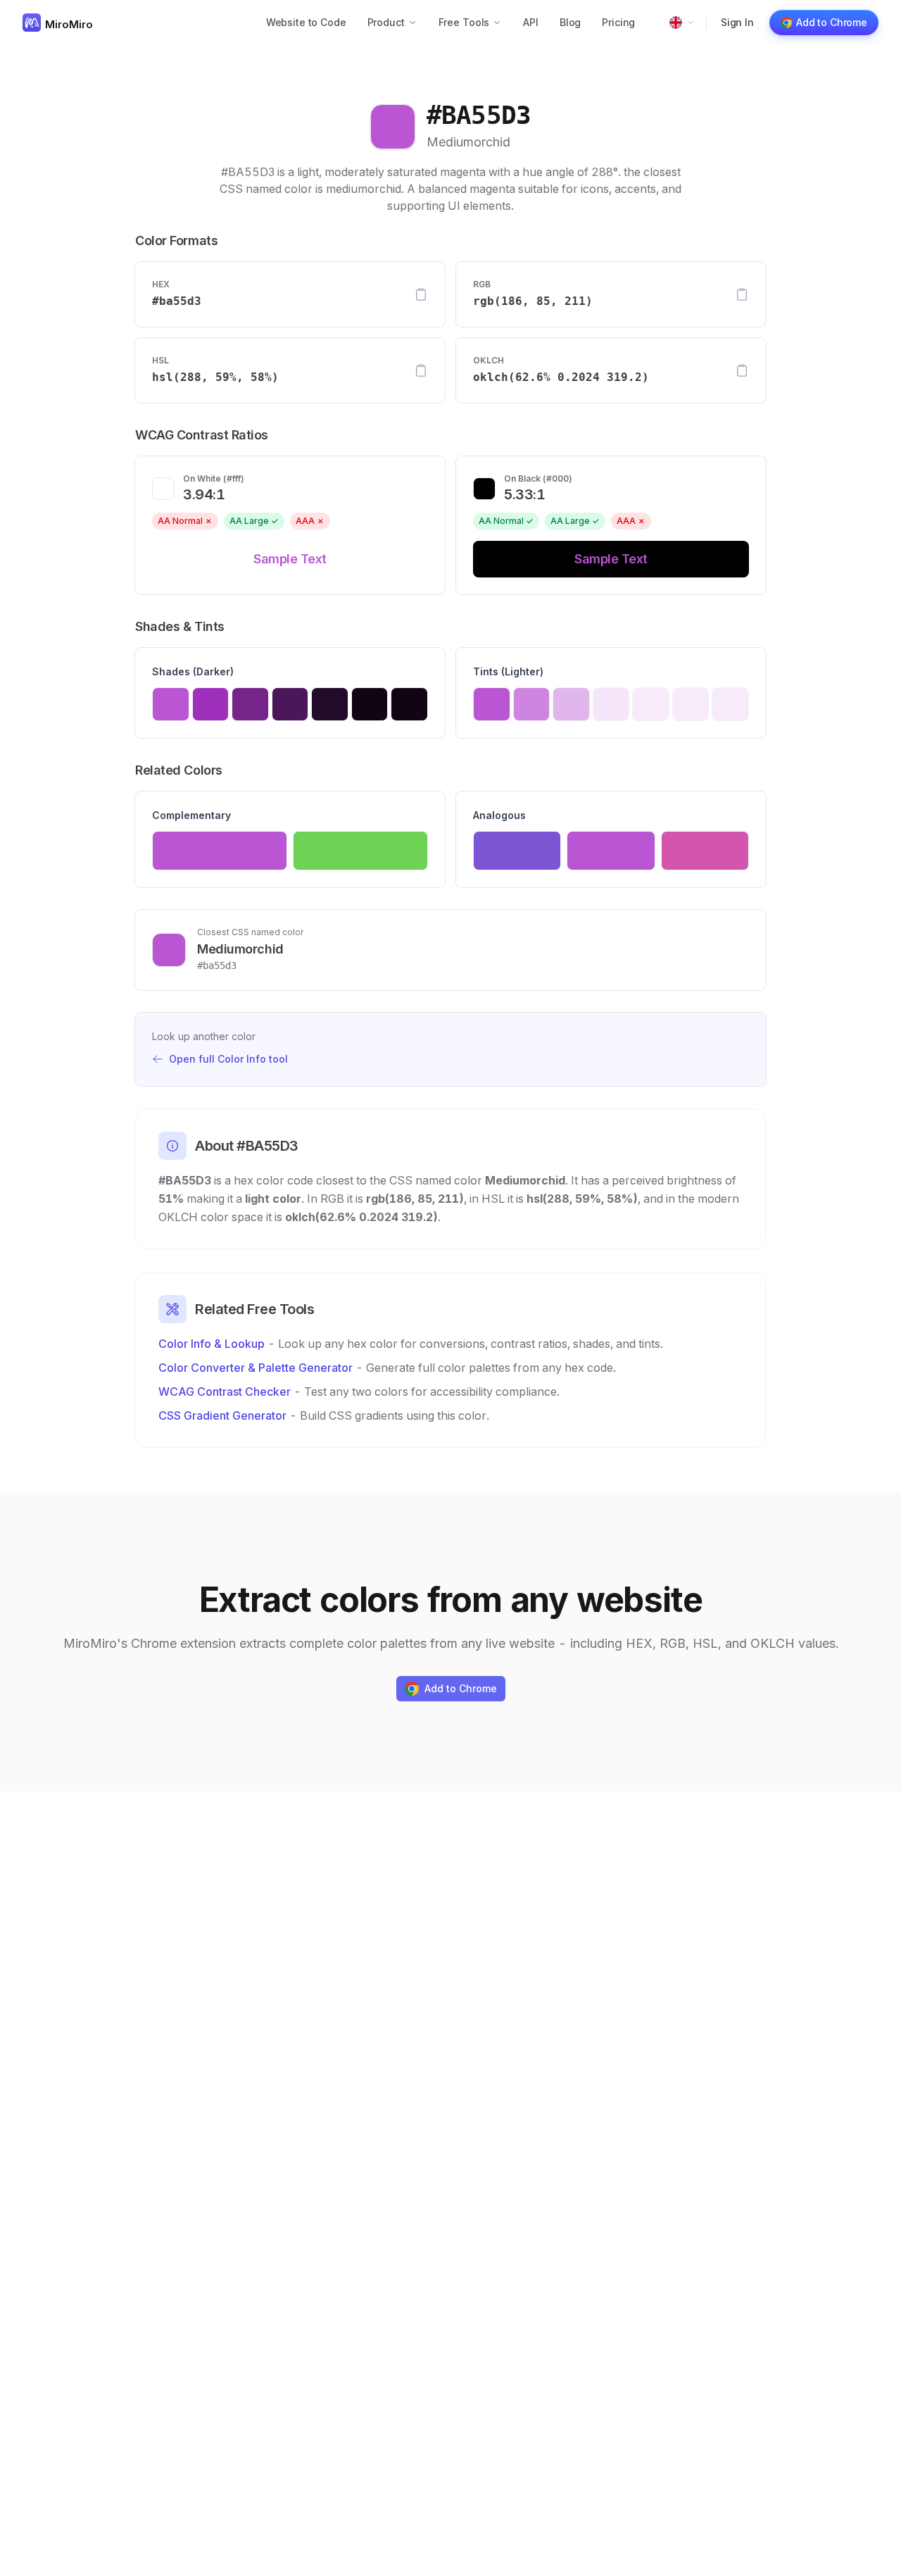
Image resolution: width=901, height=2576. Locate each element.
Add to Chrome (832, 22)
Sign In (737, 22)
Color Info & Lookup (212, 1344)
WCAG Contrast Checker (225, 1392)
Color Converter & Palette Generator (256, 1368)
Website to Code (306, 22)
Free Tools (464, 22)
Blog (570, 22)
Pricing (618, 22)
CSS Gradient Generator (222, 1415)
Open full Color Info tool (228, 1059)
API (531, 22)
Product (386, 22)
